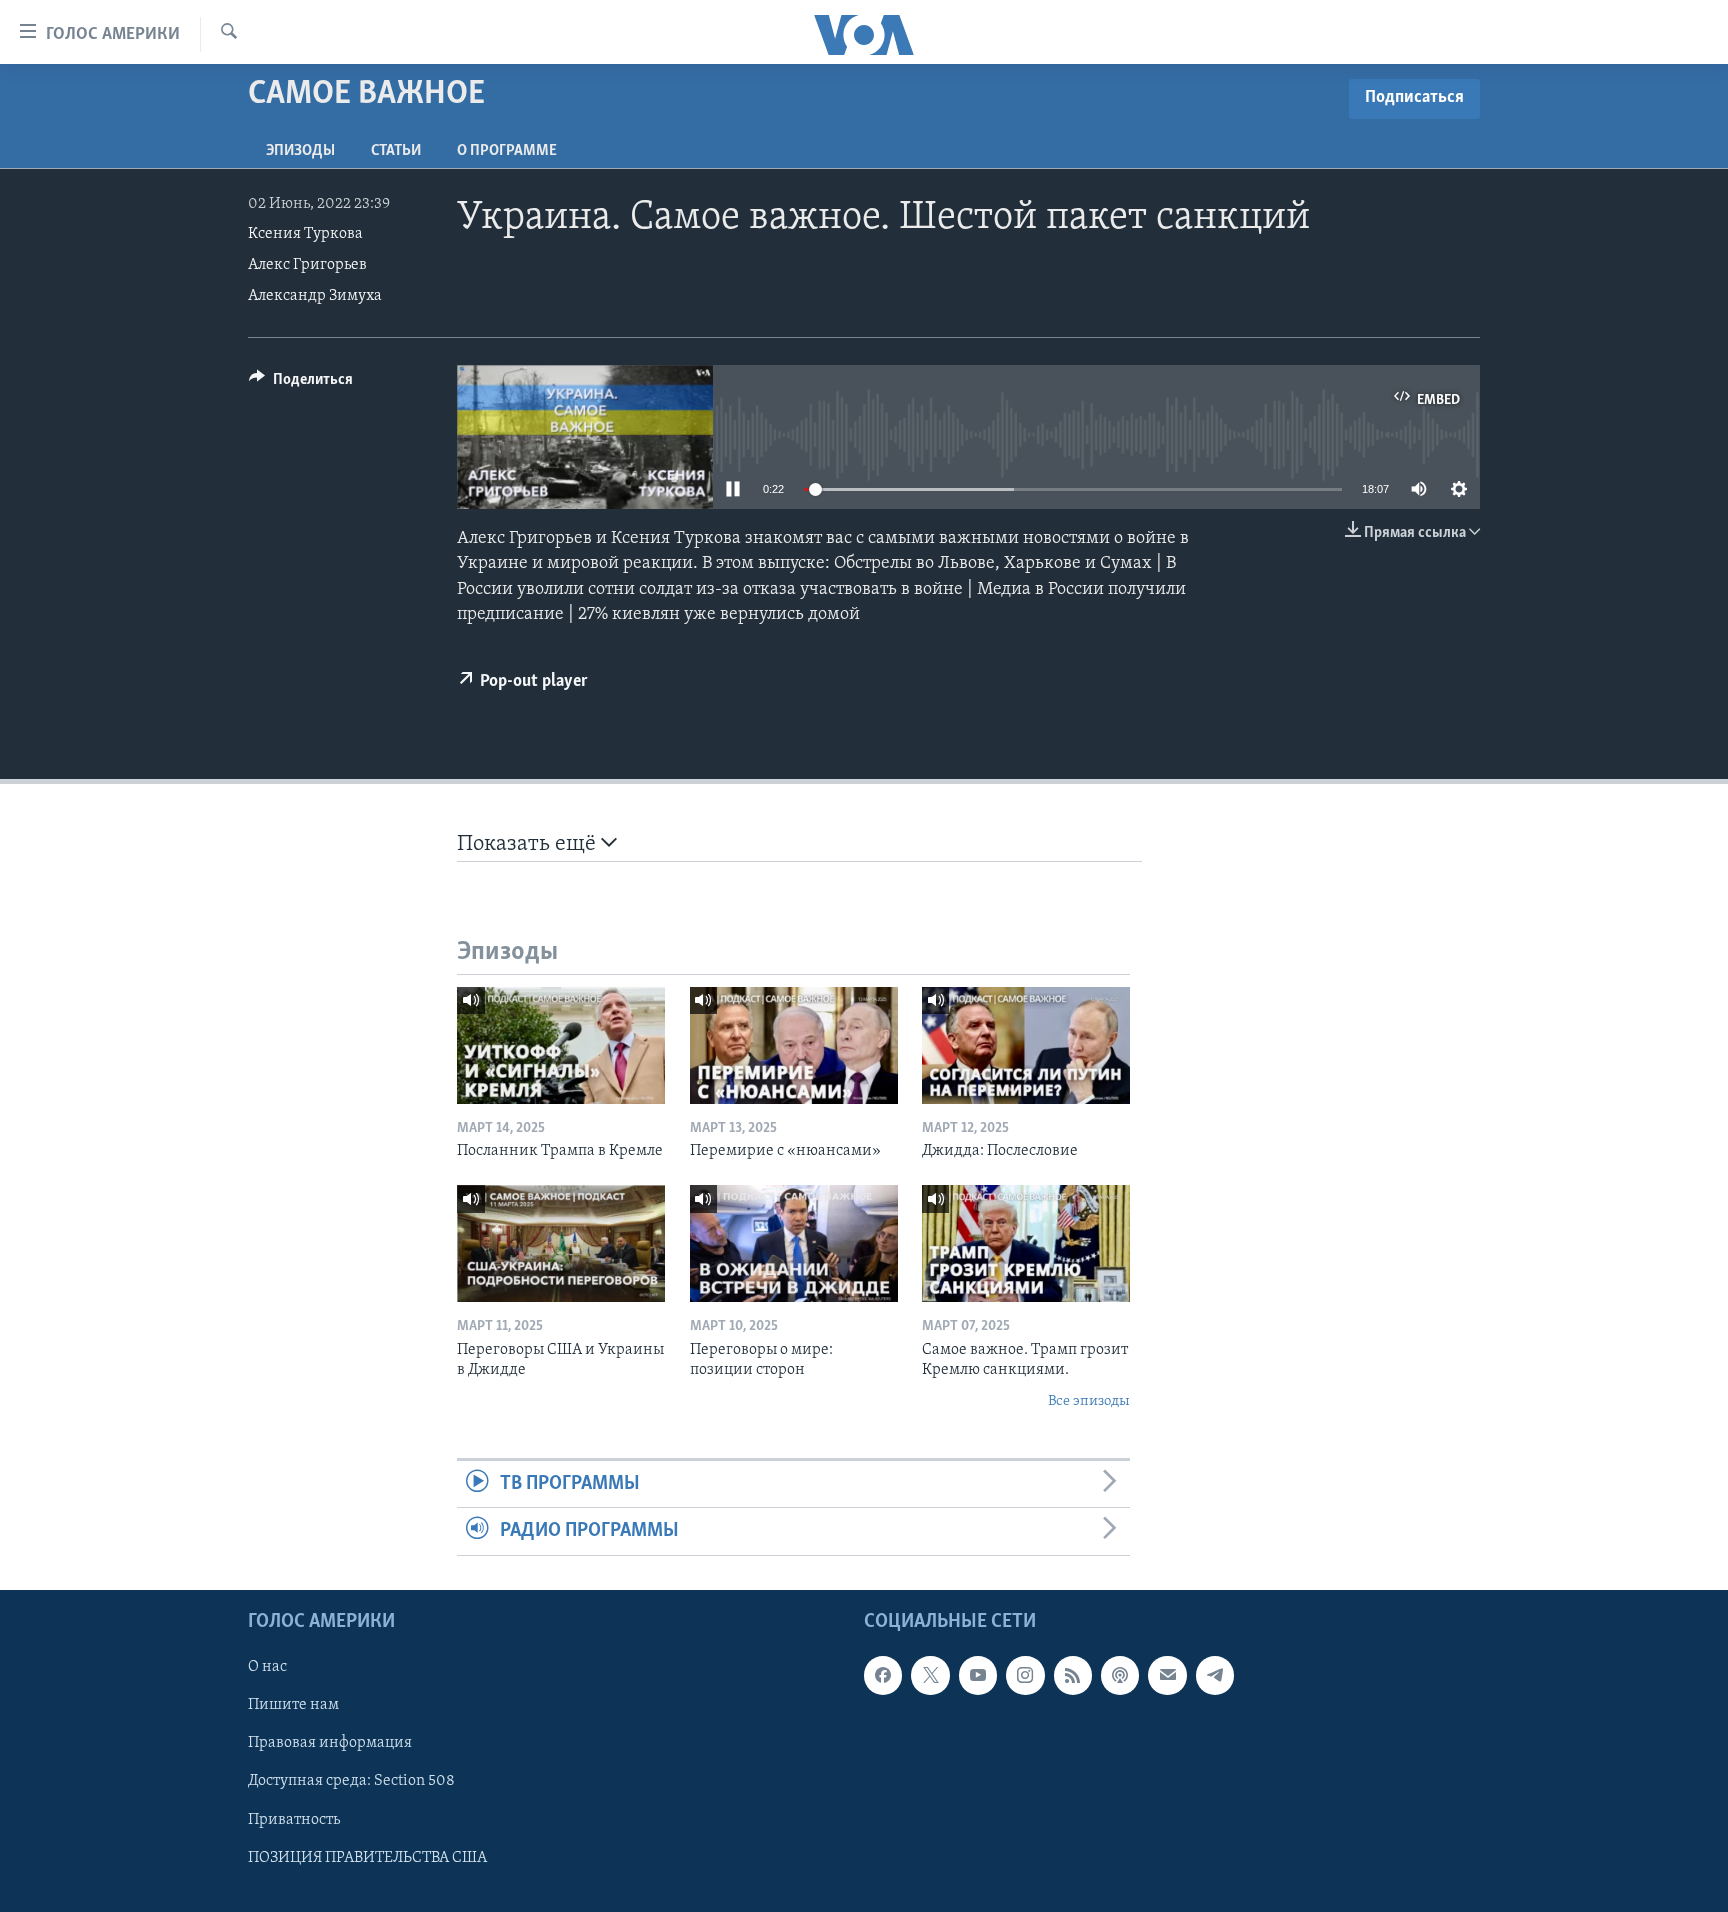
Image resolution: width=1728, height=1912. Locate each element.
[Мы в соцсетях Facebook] (883, 1675)
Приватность (294, 1819)
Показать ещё (529, 844)
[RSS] (1073, 1675)
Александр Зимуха (315, 296)
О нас (267, 1667)
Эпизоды (300, 151)
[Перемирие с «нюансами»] (794, 1045)
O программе (507, 151)
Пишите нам (293, 1705)
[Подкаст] (1120, 1675)
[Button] (301, 384)
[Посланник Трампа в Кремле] (561, 1045)
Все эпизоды (1089, 1401)
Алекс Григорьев (307, 265)
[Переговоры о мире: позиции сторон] (794, 1243)
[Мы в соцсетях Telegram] (1215, 1675)
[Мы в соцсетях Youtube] (978, 1675)
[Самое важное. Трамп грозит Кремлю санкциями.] (1026, 1243)
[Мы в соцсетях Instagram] (1025, 1675)
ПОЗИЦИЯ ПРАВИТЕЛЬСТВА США (367, 1857)
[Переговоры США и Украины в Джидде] (561, 1243)
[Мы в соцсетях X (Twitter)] (930, 1675)
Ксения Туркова (305, 234)
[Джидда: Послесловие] (1026, 1045)
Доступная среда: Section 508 (351, 1781)
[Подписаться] (1167, 1675)
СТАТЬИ (396, 151)
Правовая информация (330, 1743)
